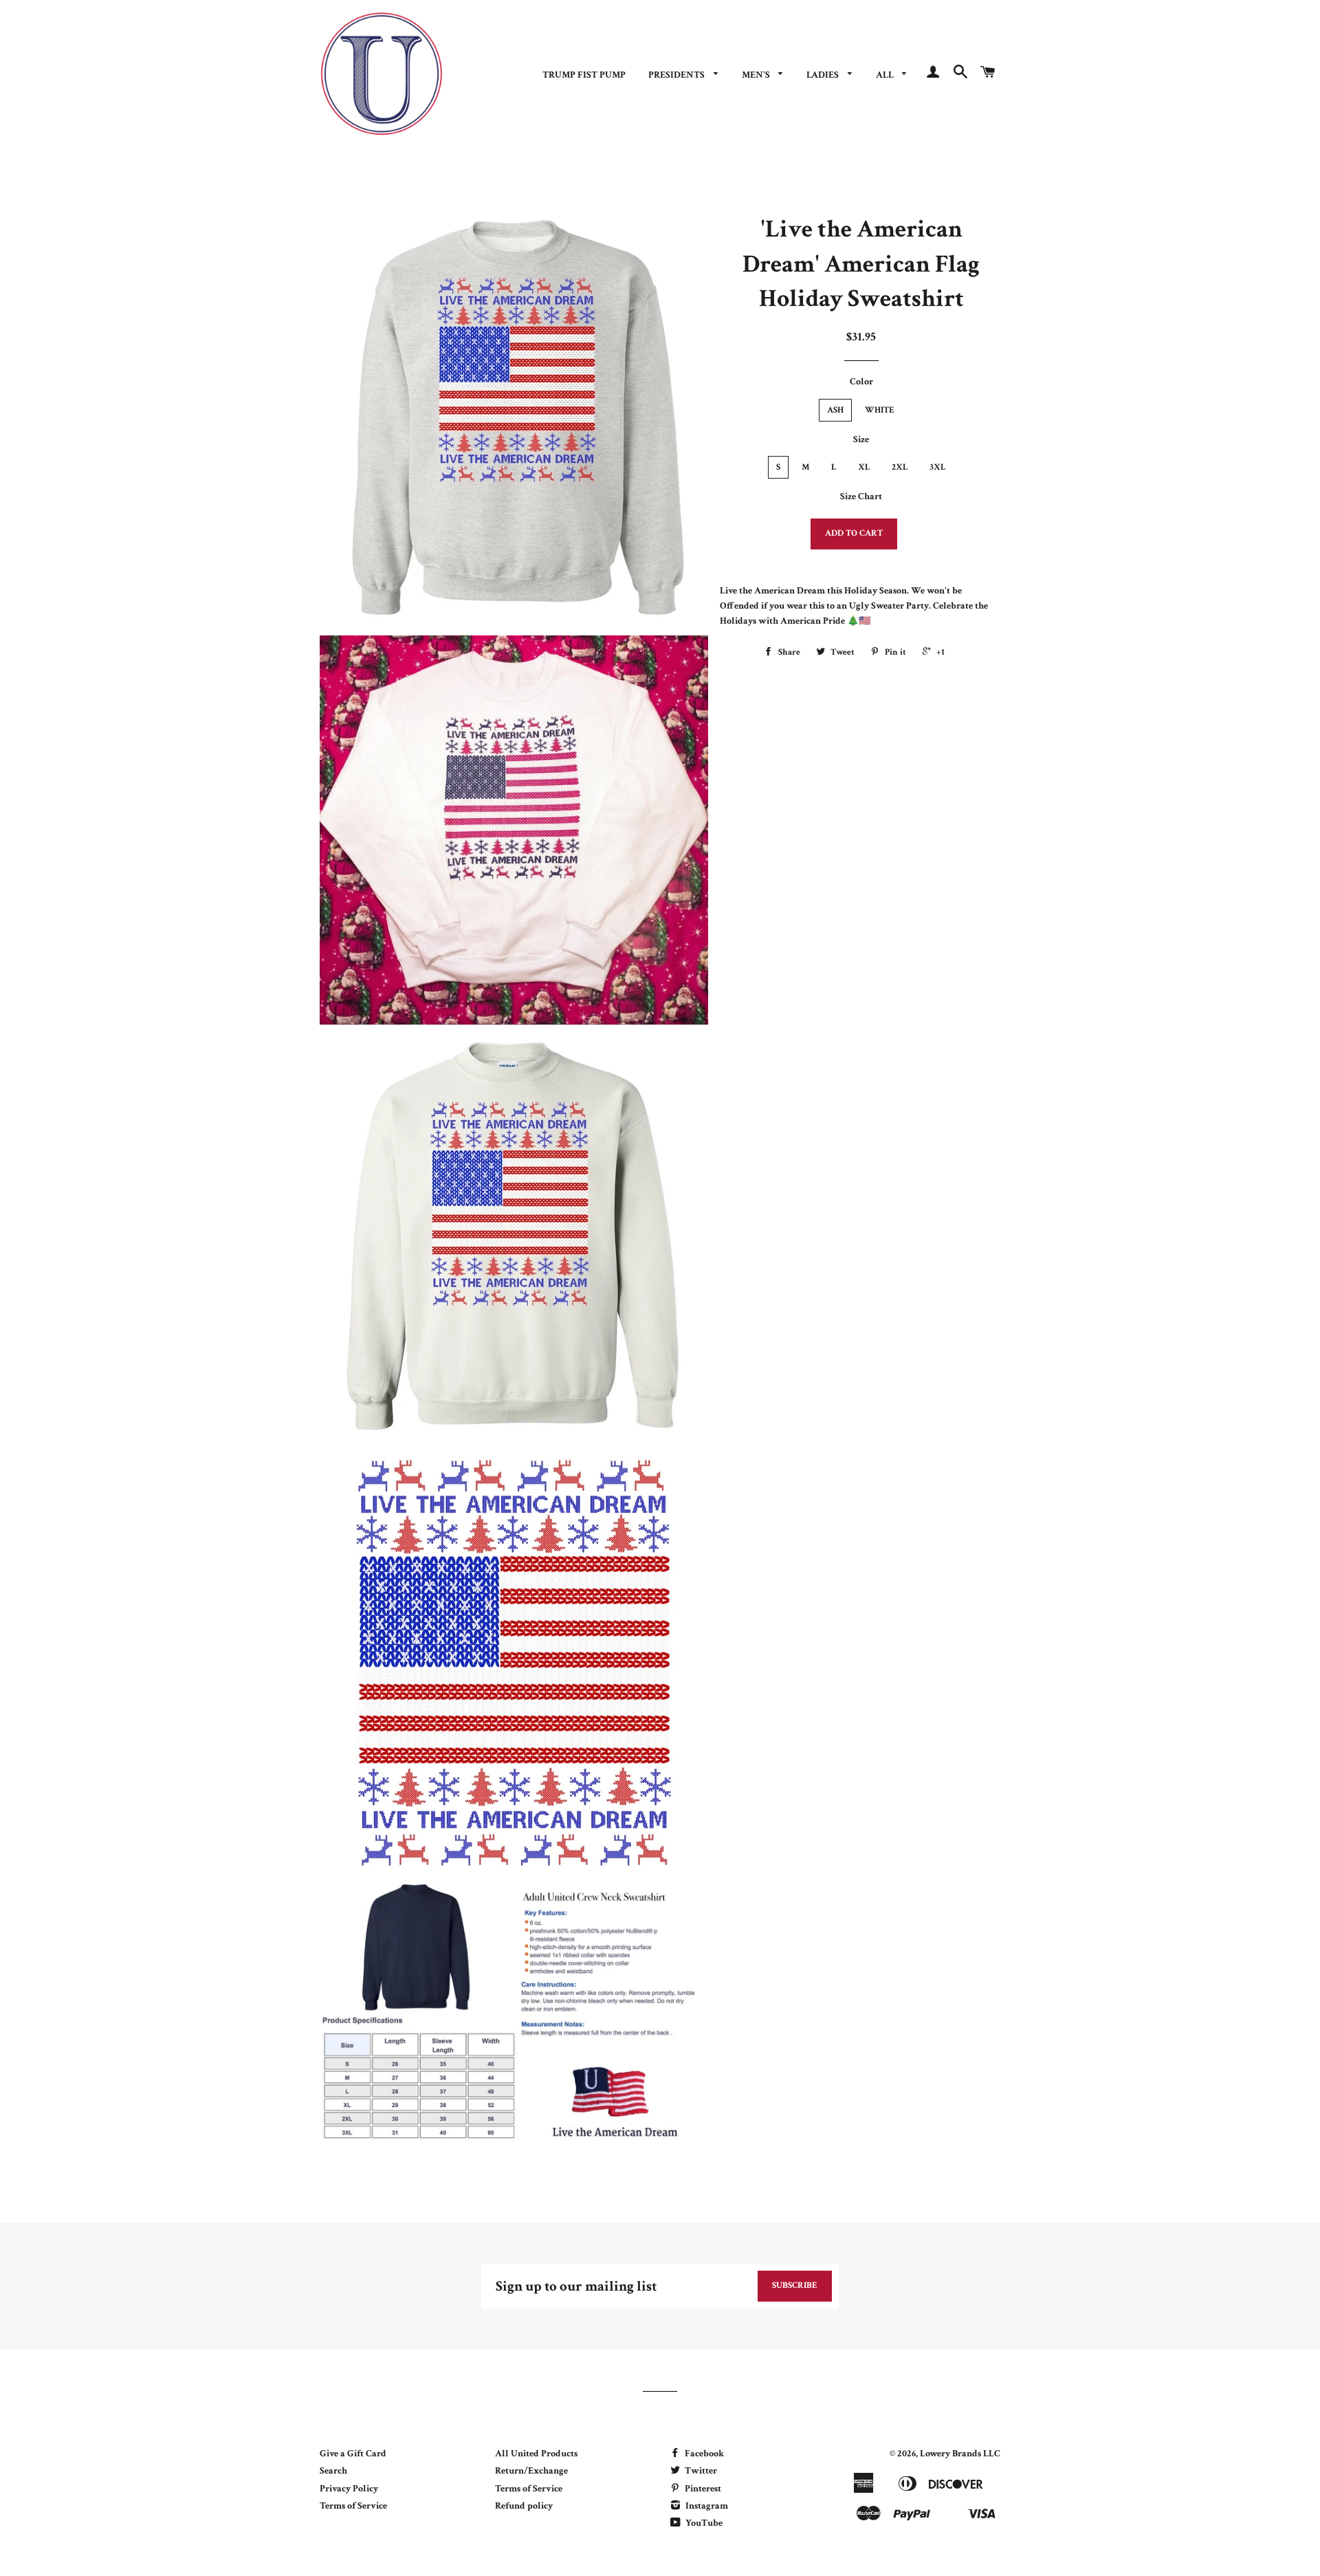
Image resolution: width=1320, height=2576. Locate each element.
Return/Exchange (531, 2471)
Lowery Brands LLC (960, 2454)
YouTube (703, 2523)
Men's (757, 75)
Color (861, 382)
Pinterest (702, 2489)
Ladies (824, 75)
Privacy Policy (349, 2489)
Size (861, 439)
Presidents (678, 75)
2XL (900, 467)
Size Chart (861, 496)
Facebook (703, 2454)
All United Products (536, 2454)
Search (333, 2471)
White (880, 410)
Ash (835, 410)
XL (864, 467)
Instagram (706, 2506)
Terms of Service (353, 2506)
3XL (938, 467)
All (886, 75)
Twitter (700, 2471)
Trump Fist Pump (584, 75)
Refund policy (524, 2506)
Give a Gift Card (353, 2454)
